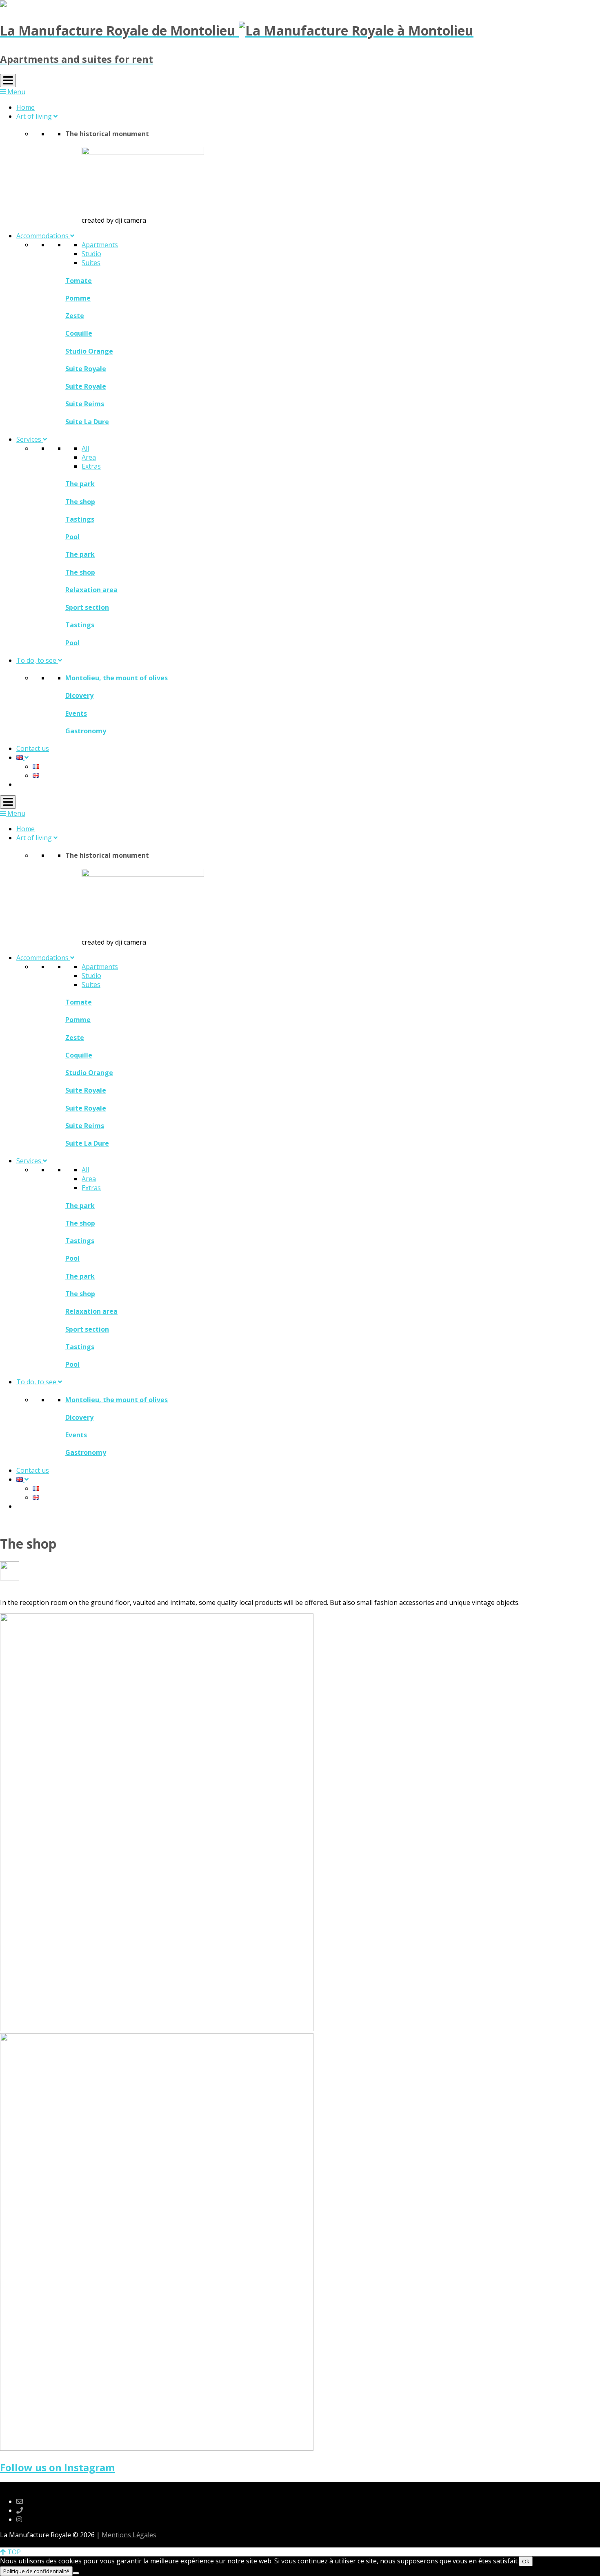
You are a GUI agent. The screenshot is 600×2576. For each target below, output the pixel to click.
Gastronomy (86, 731)
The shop (80, 502)
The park (80, 484)
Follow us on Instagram (57, 2467)
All (85, 448)
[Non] (76, 2573)
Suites (91, 263)
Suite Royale (86, 369)
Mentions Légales (129, 2535)
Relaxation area (91, 590)
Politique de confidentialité (36, 2571)
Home (26, 107)
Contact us (33, 748)
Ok (526, 2561)
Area (89, 457)
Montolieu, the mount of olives (117, 678)
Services (30, 439)
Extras (91, 466)
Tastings (80, 519)
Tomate (79, 281)
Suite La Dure (87, 422)
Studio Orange (89, 351)
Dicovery (79, 695)
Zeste (75, 316)
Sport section (87, 607)
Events (76, 713)
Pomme (78, 298)
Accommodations (43, 236)
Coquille (79, 333)
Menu (16, 92)
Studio (91, 254)
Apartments (100, 245)
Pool (72, 537)
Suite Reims (85, 404)
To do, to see (37, 660)
